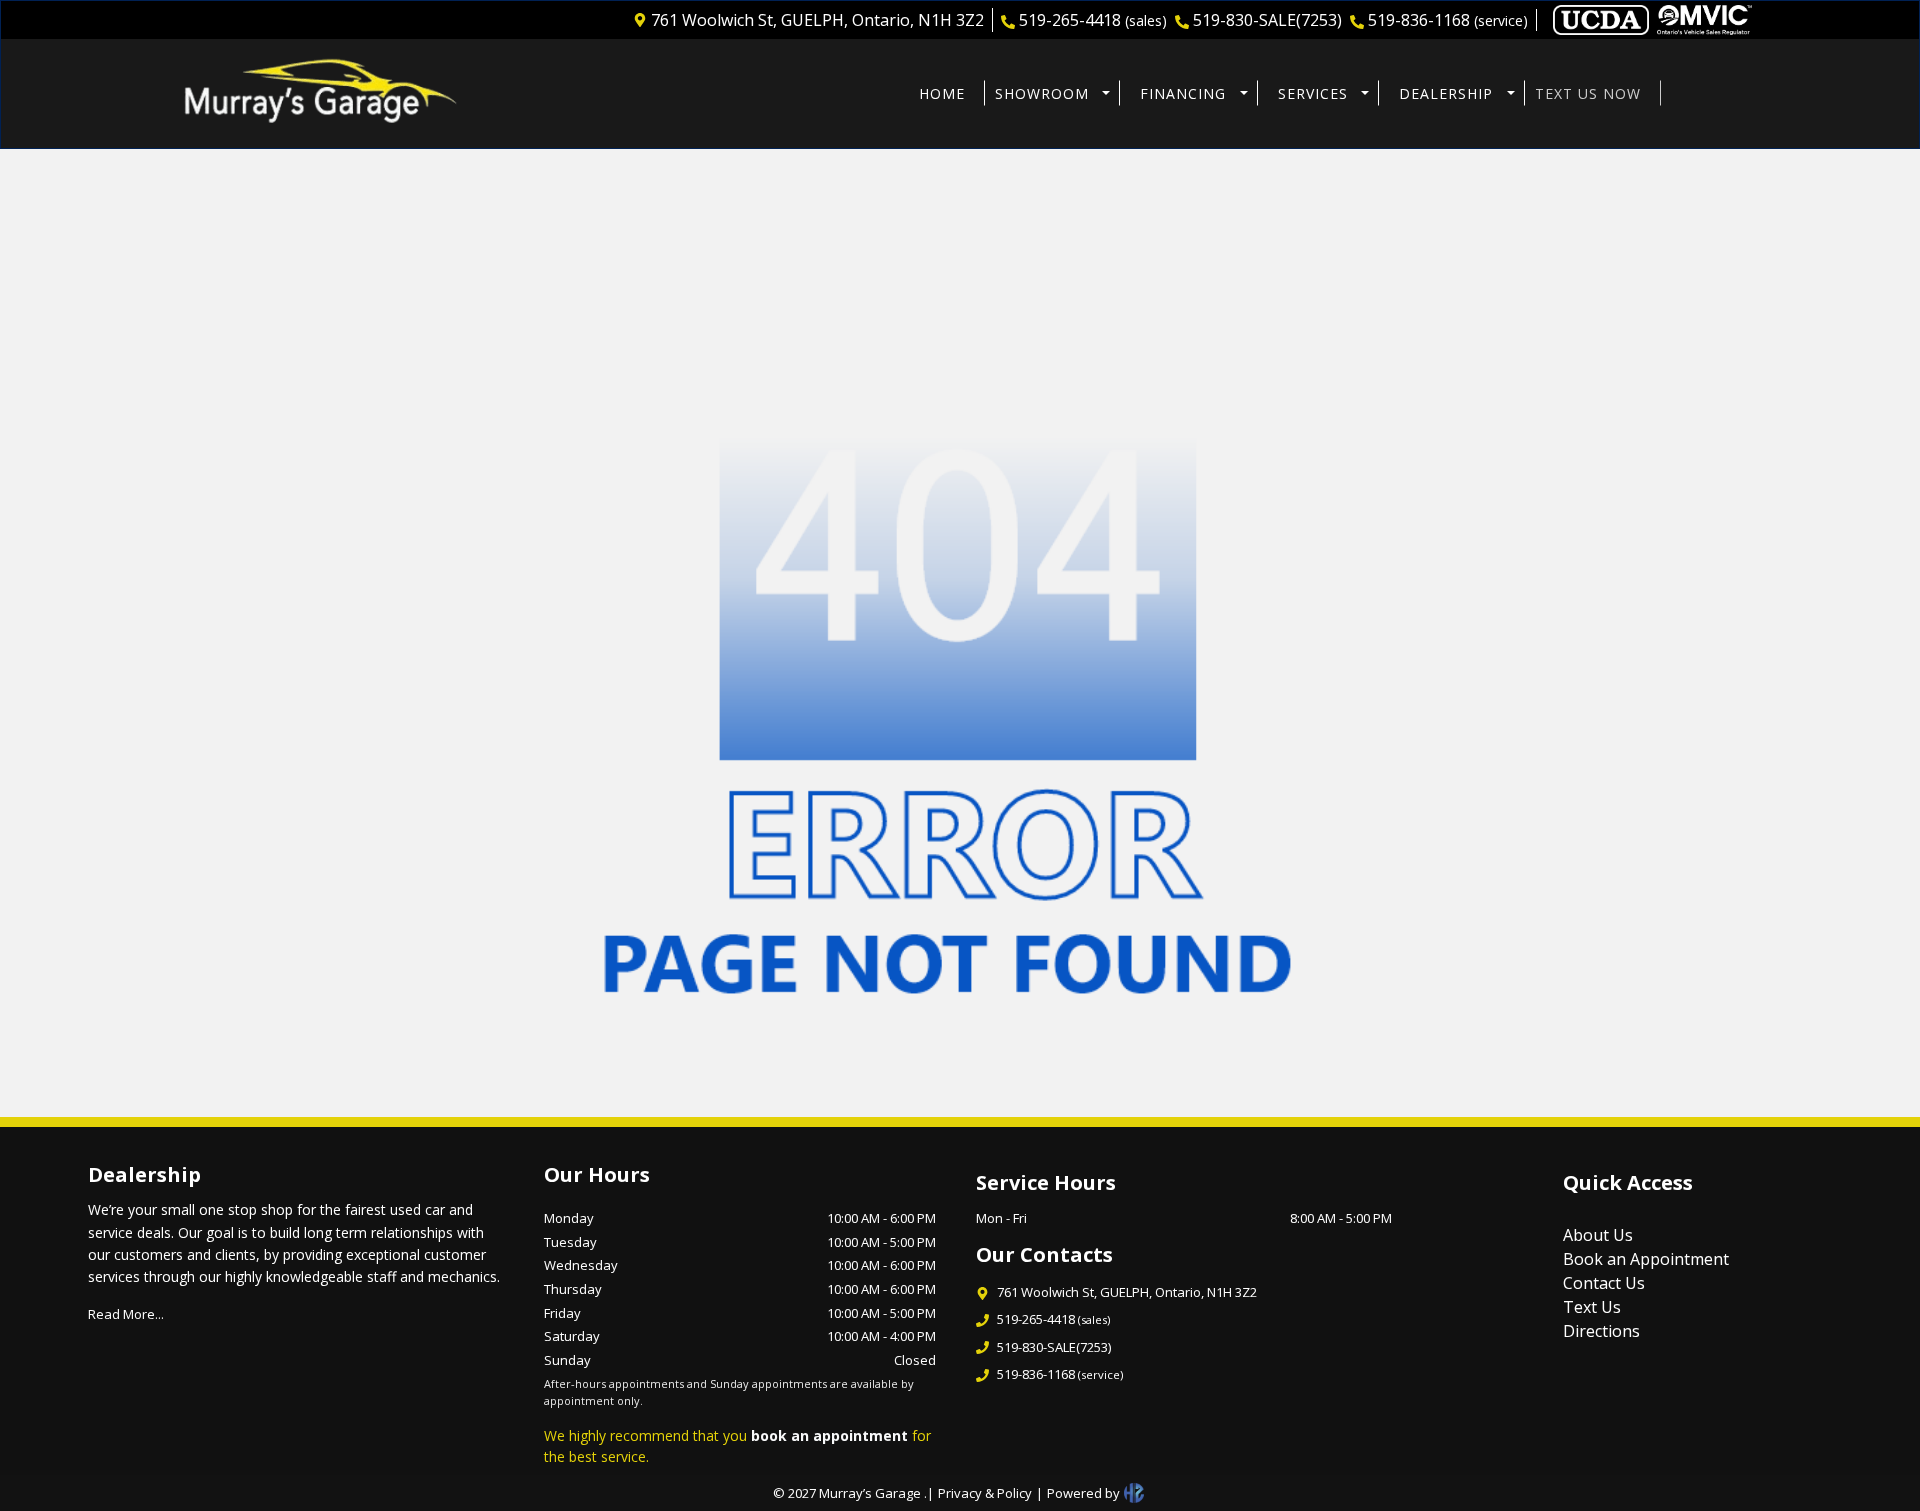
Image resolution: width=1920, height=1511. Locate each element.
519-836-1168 (1448, 20)
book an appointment (829, 1435)
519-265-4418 (1093, 20)
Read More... (126, 1314)
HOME (942, 93)
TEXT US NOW (1588, 93)
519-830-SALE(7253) (1267, 20)
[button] (1048, 93)
